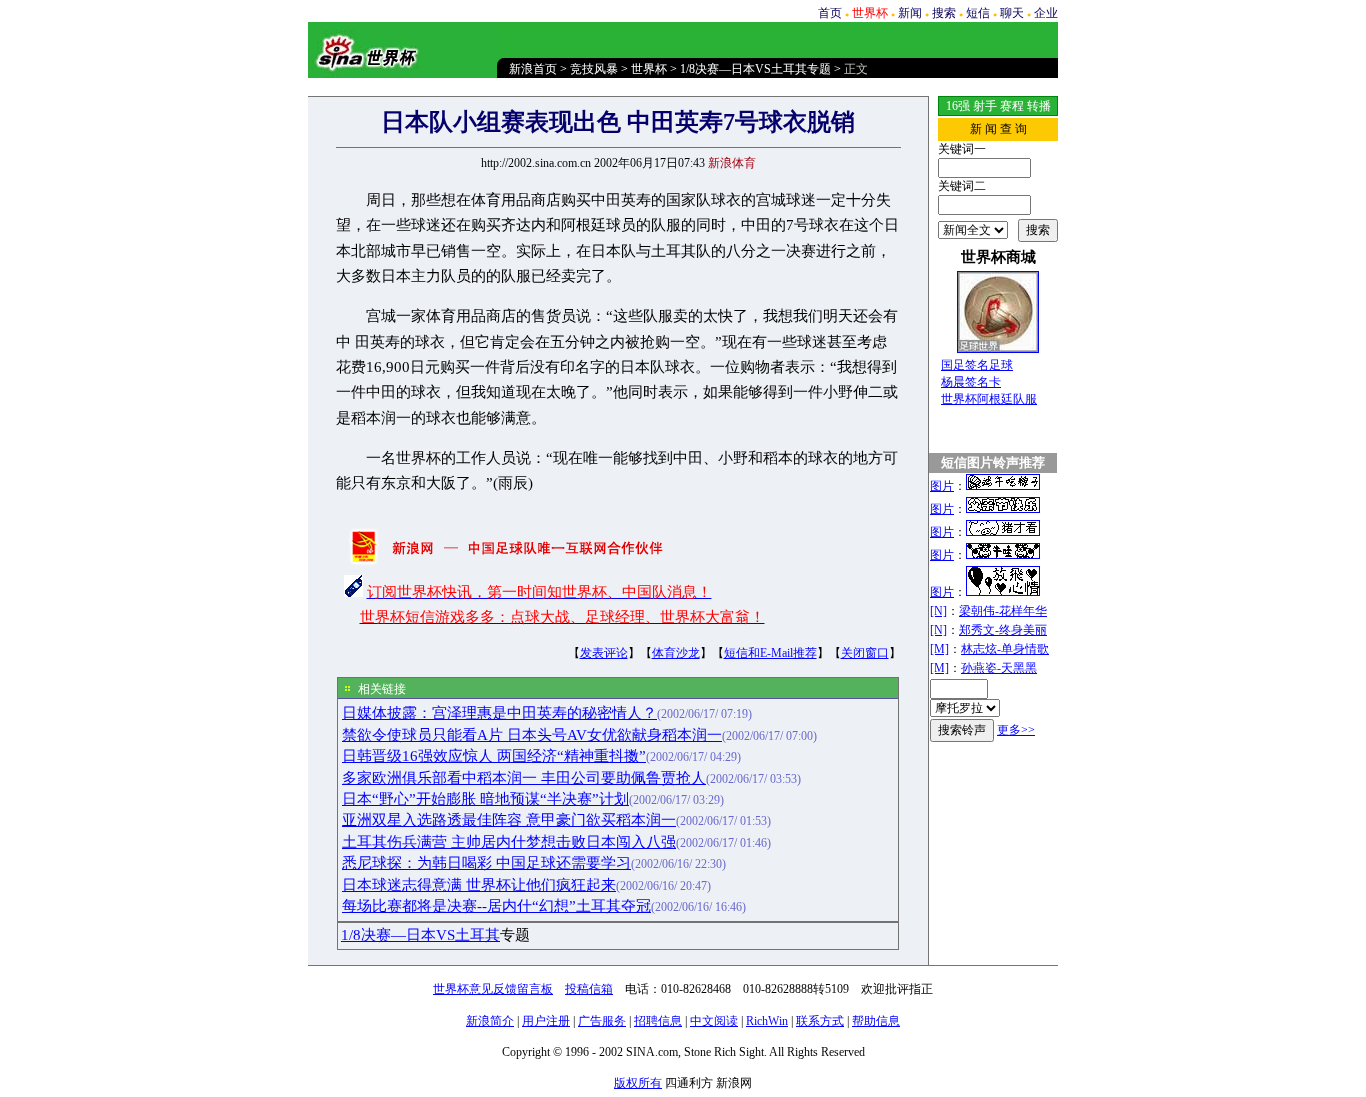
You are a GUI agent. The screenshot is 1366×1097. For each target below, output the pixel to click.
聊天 (1012, 13)
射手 (985, 106)
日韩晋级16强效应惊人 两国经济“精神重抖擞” (494, 756)
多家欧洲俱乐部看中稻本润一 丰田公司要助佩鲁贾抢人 (524, 778)
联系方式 (820, 1021)
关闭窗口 (865, 653)
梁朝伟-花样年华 (1003, 611)
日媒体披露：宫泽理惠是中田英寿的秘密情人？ (499, 713)
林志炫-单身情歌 (1005, 649)
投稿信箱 (589, 989)
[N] (938, 611)
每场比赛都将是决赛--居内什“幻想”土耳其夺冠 (496, 906)
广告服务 (602, 1021)
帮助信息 (876, 1021)
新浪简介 (490, 1021)
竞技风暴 (594, 69)
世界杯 (649, 69)
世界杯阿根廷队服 (989, 399)
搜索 (944, 13)
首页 (830, 13)
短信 (978, 13)
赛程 (1012, 106)
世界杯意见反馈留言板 (493, 989)
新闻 (910, 13)
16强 (958, 106)
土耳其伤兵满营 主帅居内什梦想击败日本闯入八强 (509, 842)
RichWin (767, 1021)
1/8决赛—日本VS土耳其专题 (755, 69)
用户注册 (546, 1021)
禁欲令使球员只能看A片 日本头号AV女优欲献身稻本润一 (532, 735)
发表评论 (604, 653)
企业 (1046, 13)
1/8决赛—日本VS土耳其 (420, 935)
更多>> (1016, 730)
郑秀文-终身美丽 (1003, 630)
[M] (939, 649)
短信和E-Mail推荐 (770, 653)
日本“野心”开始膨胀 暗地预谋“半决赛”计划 (485, 799)
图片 (942, 486)
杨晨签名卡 (971, 382)
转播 (1039, 106)
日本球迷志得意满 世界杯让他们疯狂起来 (479, 885)
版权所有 (638, 1083)
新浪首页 (533, 69)
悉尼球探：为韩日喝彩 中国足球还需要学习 (486, 863)
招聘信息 (658, 1021)
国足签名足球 (977, 365)
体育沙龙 (676, 653)
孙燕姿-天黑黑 (999, 668)
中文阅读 (714, 1021)
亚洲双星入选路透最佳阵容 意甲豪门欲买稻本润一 (509, 820)
